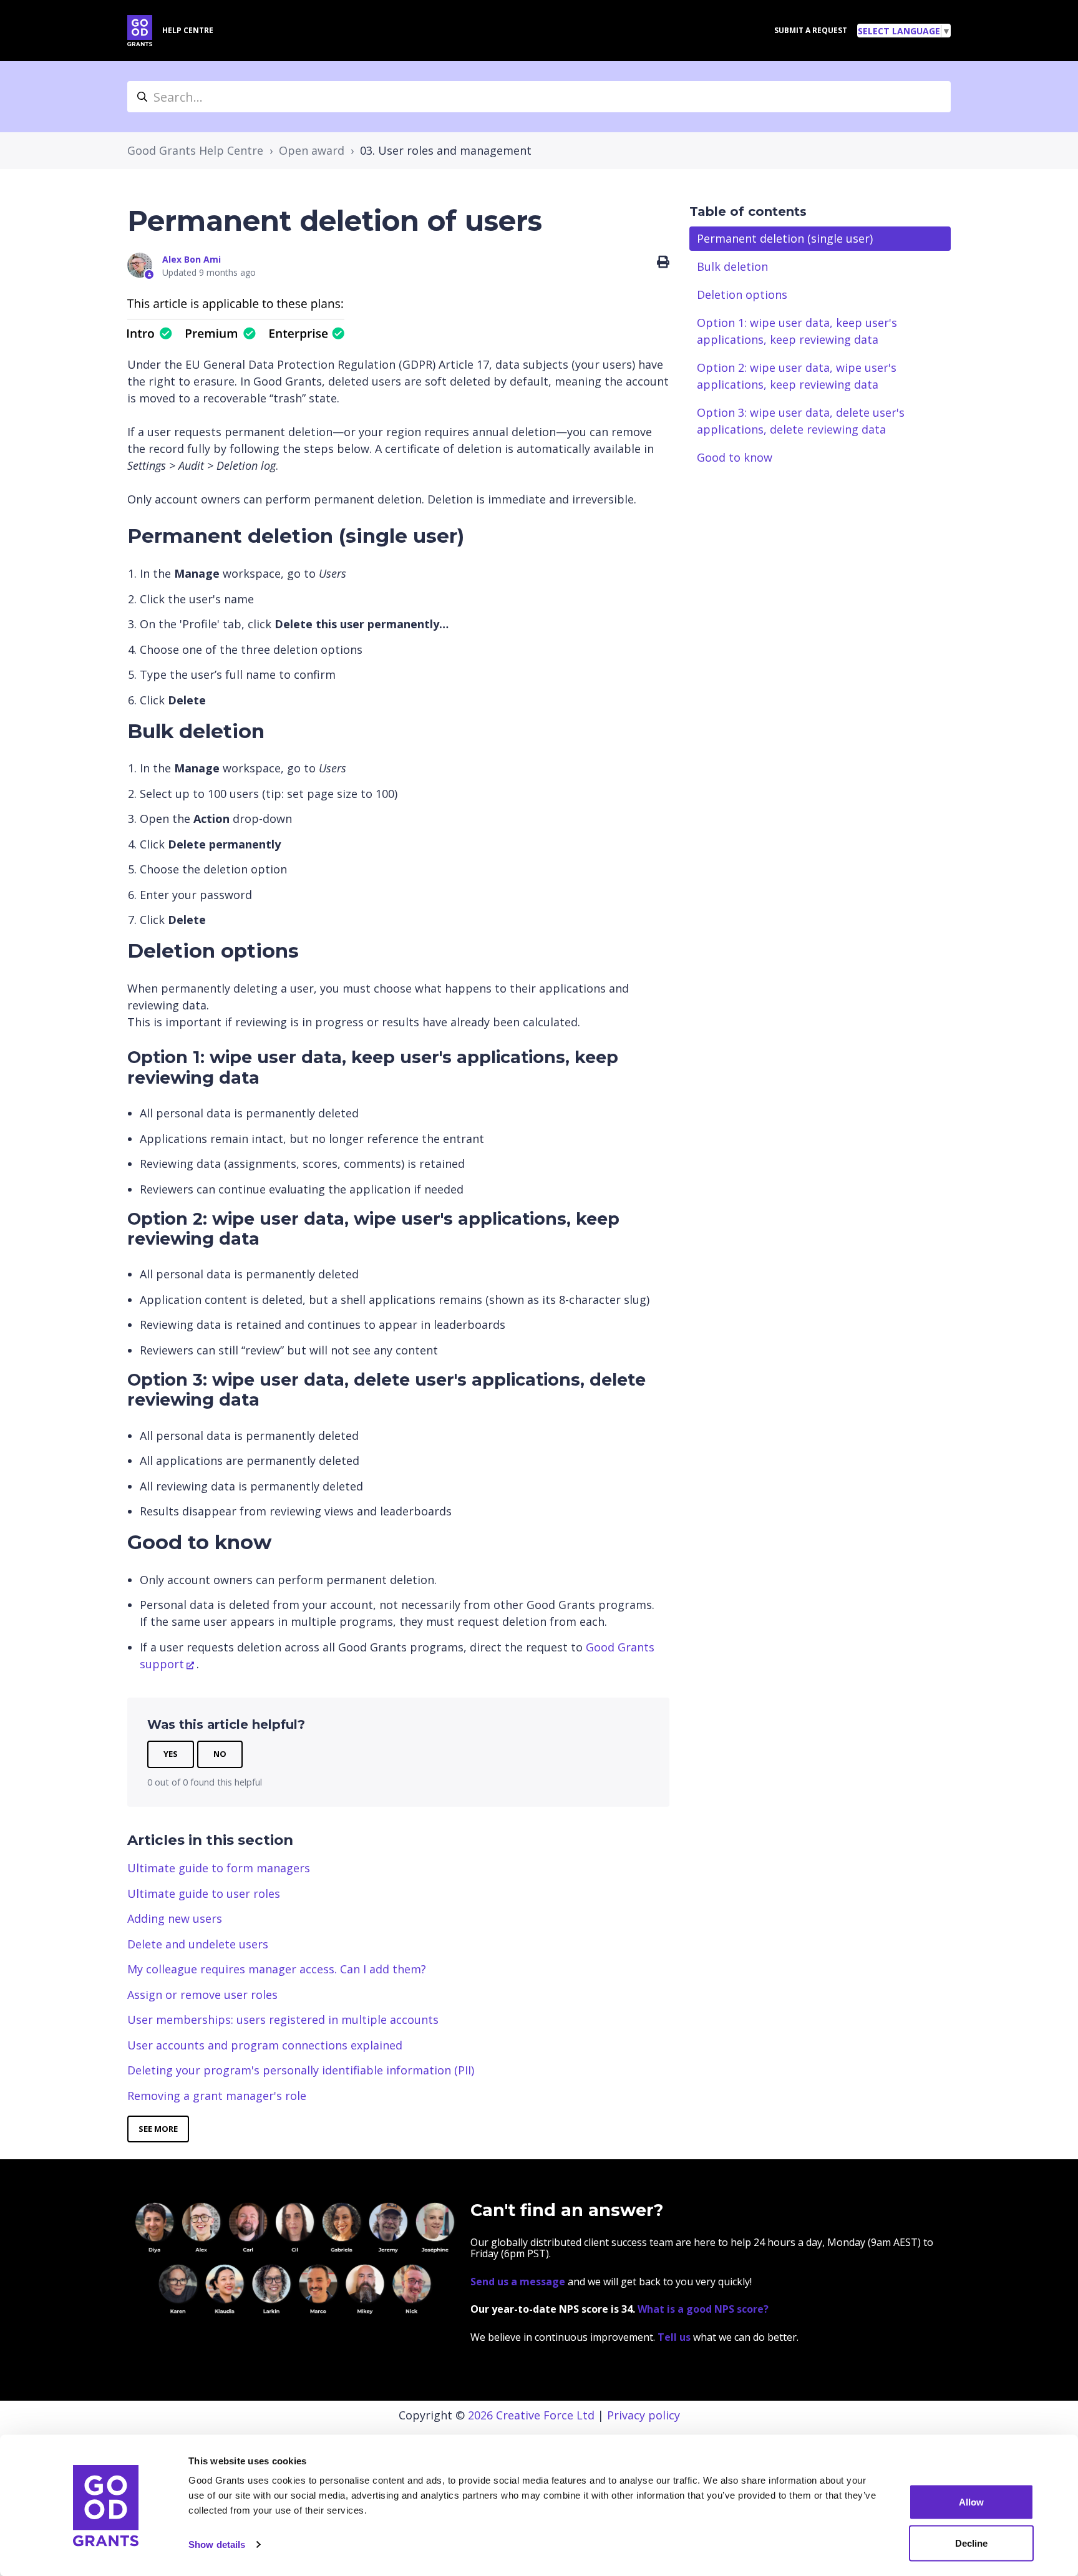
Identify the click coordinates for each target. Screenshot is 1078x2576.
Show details (217, 2544)
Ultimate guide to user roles (204, 1893)
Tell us (675, 2337)
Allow (971, 2502)
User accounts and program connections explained (265, 2045)
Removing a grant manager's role (217, 2096)
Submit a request (811, 30)
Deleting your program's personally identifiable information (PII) (301, 2070)
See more (158, 2129)
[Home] (140, 31)
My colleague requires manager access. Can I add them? (277, 1969)
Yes (171, 1754)
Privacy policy (643, 2415)
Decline (971, 2543)
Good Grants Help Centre (195, 150)
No (220, 1754)
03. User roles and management (446, 150)
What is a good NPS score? (703, 2309)
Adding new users (175, 1918)
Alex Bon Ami (192, 259)
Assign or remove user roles (202, 1995)
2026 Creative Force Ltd (531, 2415)
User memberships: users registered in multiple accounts (283, 2019)
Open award (312, 150)
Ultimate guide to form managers (219, 1868)
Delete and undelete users (198, 1944)
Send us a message (518, 2282)
